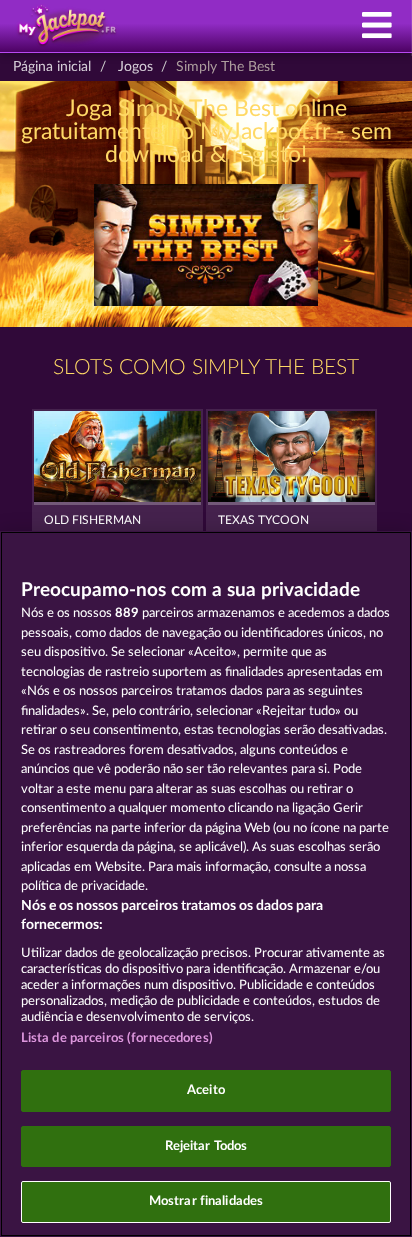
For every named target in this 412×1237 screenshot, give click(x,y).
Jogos (135, 67)
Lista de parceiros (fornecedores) (117, 1038)
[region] (206, 884)
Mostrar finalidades (206, 1201)
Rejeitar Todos (206, 1146)
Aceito (206, 1090)
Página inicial (52, 67)
